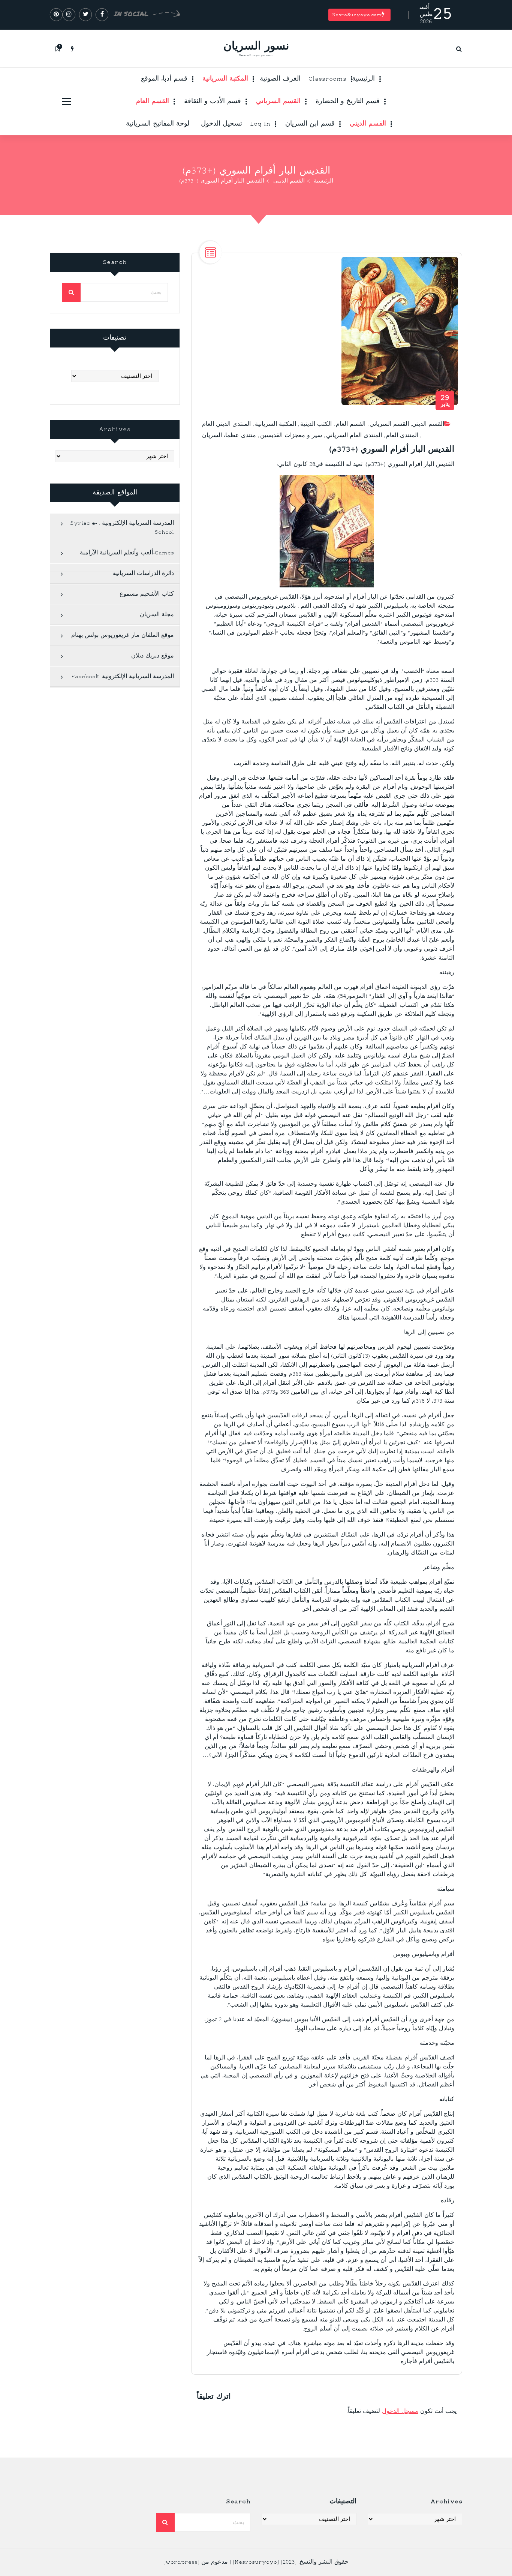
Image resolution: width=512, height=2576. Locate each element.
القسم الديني (368, 124)
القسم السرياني (278, 102)
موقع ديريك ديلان (153, 656)
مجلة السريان (157, 615)
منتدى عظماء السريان (229, 436)
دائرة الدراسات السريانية (143, 574)
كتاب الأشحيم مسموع (147, 594)
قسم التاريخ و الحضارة (348, 102)
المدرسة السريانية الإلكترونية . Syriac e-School (122, 528)
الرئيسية (363, 79)
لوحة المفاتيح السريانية (158, 124)
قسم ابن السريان (310, 124)
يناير (445, 401)
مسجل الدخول (400, 2412)
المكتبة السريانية (225, 79)
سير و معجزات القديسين (291, 436)
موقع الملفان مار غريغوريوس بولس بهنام (123, 636)
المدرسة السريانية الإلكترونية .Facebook (123, 677)
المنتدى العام (402, 436)
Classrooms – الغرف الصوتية (303, 79)
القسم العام (153, 102)
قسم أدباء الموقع (164, 79)
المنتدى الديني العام (226, 425)
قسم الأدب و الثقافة (213, 102)
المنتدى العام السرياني (354, 436)
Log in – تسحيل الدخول (236, 124)
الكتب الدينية (316, 425)
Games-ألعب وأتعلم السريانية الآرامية (127, 553)
